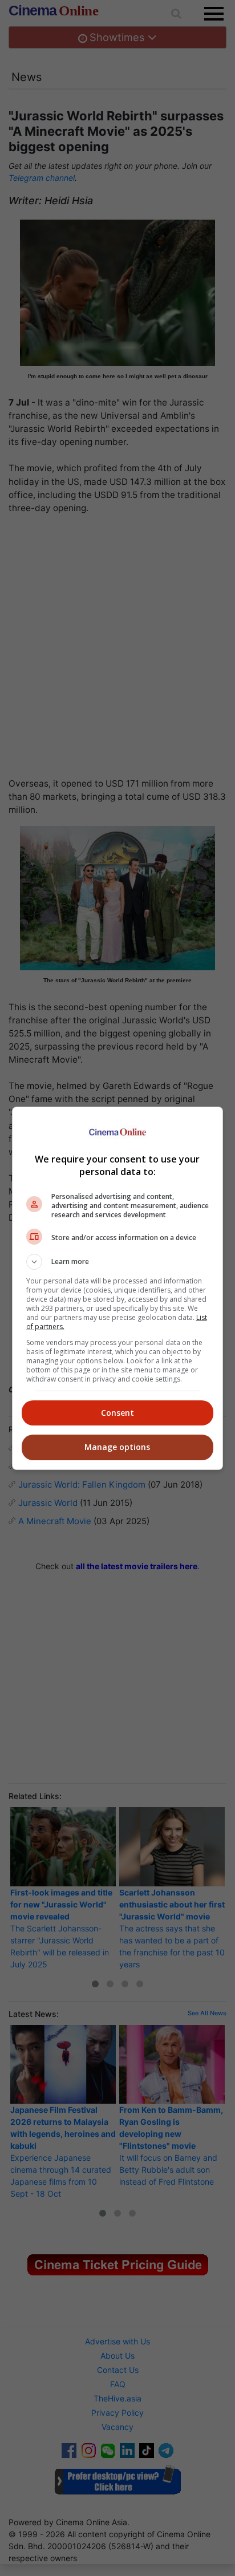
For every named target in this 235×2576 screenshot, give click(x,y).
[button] (118, 1262)
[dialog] (118, 1288)
